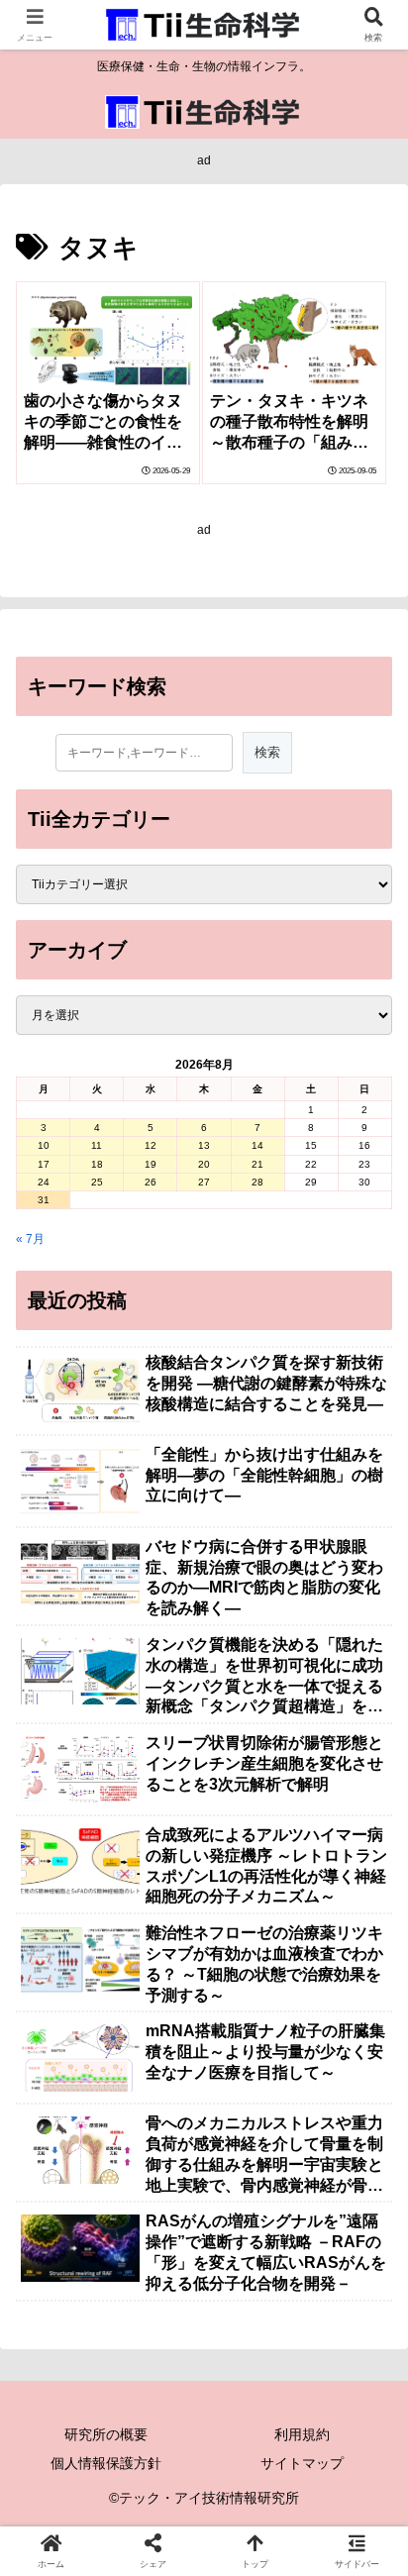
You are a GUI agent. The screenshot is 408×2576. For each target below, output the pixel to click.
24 (44, 1182)
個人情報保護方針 (106, 2463)
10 (44, 1145)
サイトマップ (302, 2463)
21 (257, 1164)
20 (204, 1164)
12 (151, 1145)
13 (204, 1145)
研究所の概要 (106, 2434)
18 (97, 1164)
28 (257, 1182)
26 (151, 1182)
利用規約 (302, 2434)
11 (97, 1145)
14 (257, 1145)
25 (97, 1182)
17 (44, 1164)
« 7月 (30, 1239)
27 (204, 1182)
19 (151, 1164)
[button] (366, 2221)
